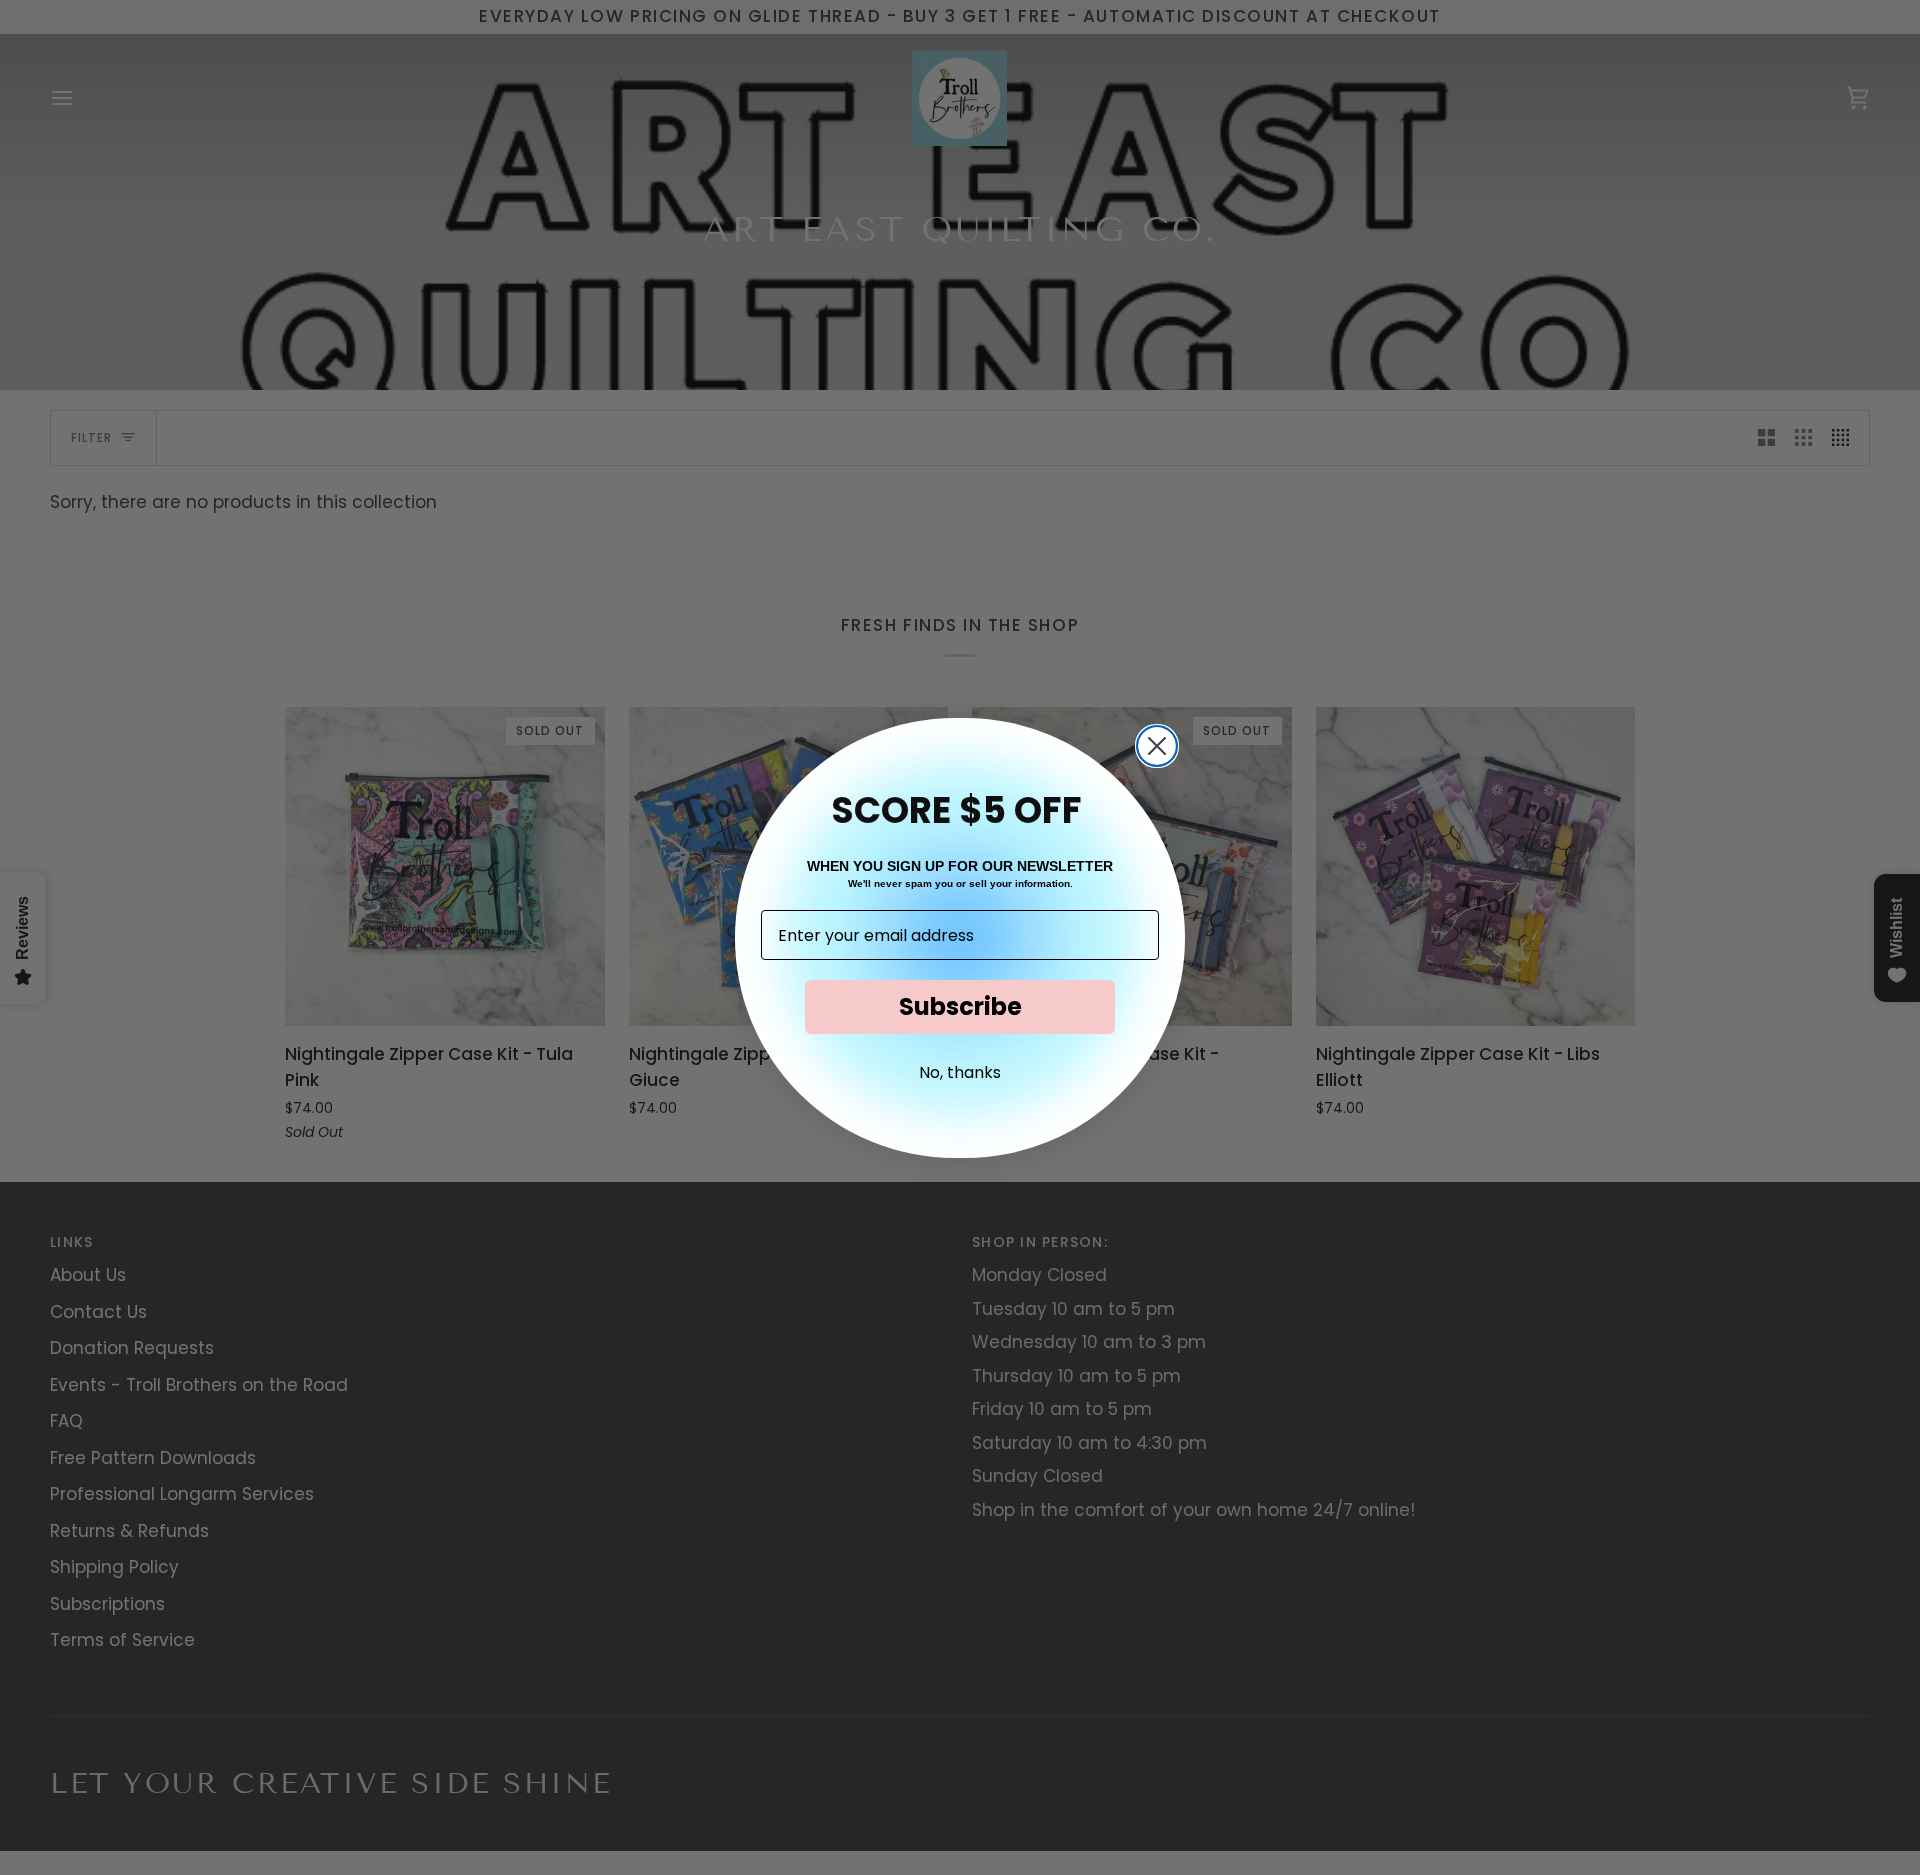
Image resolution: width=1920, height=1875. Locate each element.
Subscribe (960, 1006)
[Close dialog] (1157, 746)
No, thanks (960, 1072)
